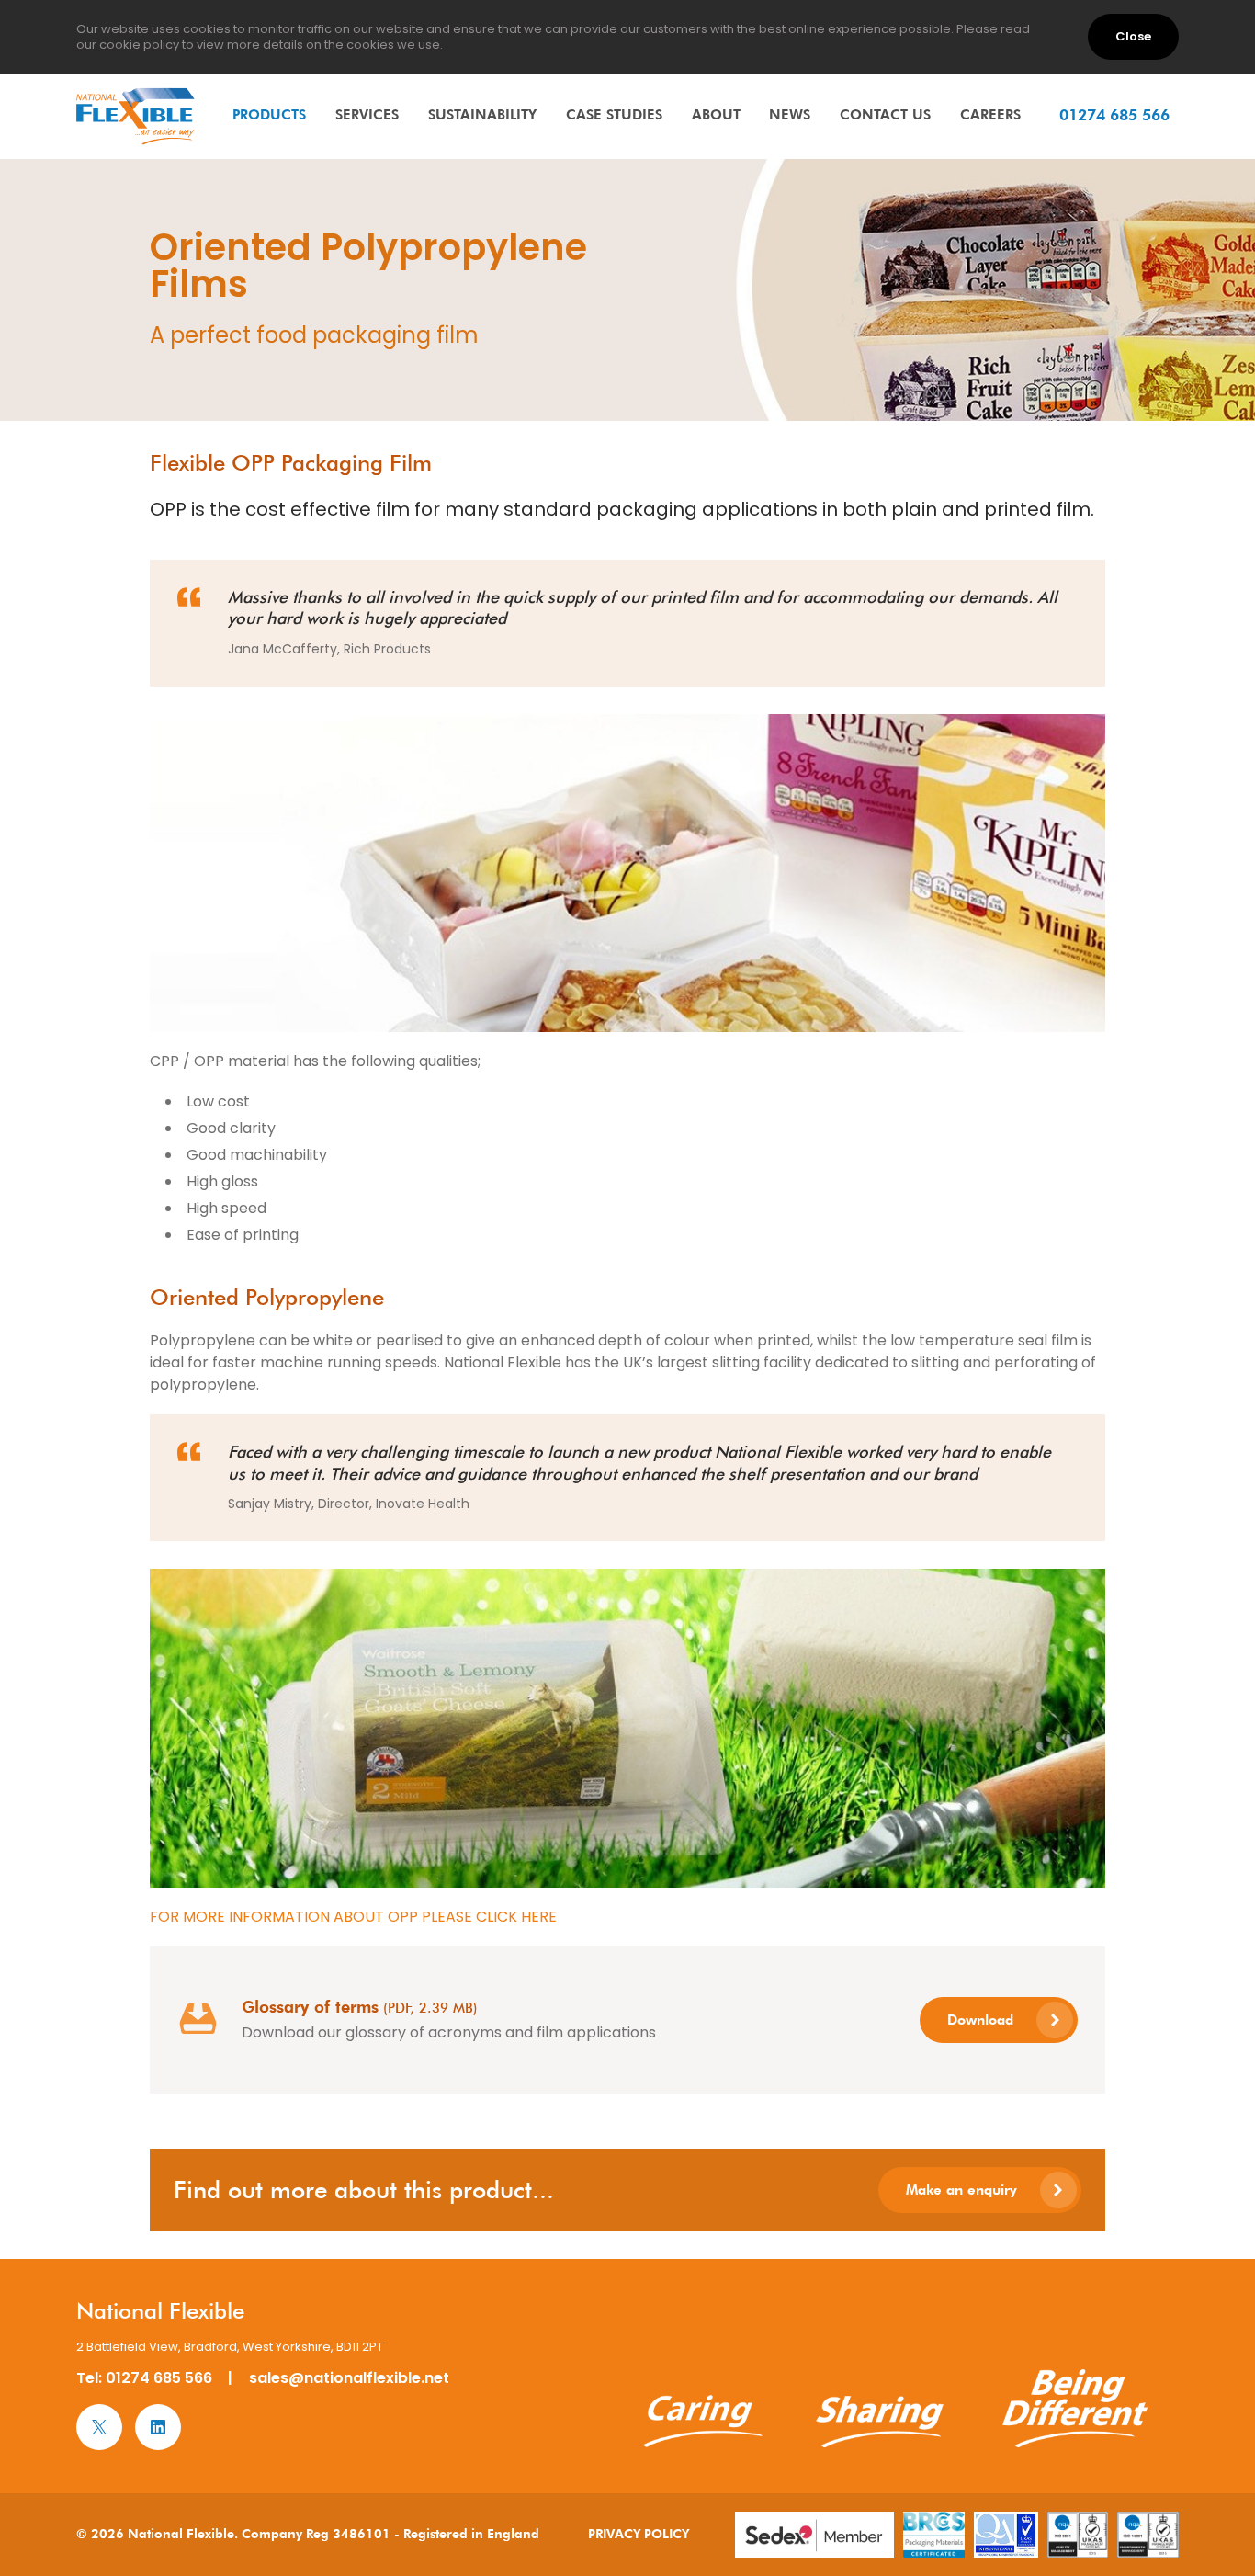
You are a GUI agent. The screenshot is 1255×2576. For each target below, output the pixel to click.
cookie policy (139, 45)
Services (367, 114)
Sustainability (482, 114)
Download (980, 2020)
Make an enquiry (961, 2190)
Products (269, 114)
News (790, 114)
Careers (990, 114)
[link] (136, 116)
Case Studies (614, 114)
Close (1133, 36)
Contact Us (885, 114)
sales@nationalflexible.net (349, 2378)
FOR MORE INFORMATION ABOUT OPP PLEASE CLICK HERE (353, 1917)
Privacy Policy (639, 2534)
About (716, 114)
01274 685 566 (159, 2378)
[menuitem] (269, 115)
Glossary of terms (310, 2007)
